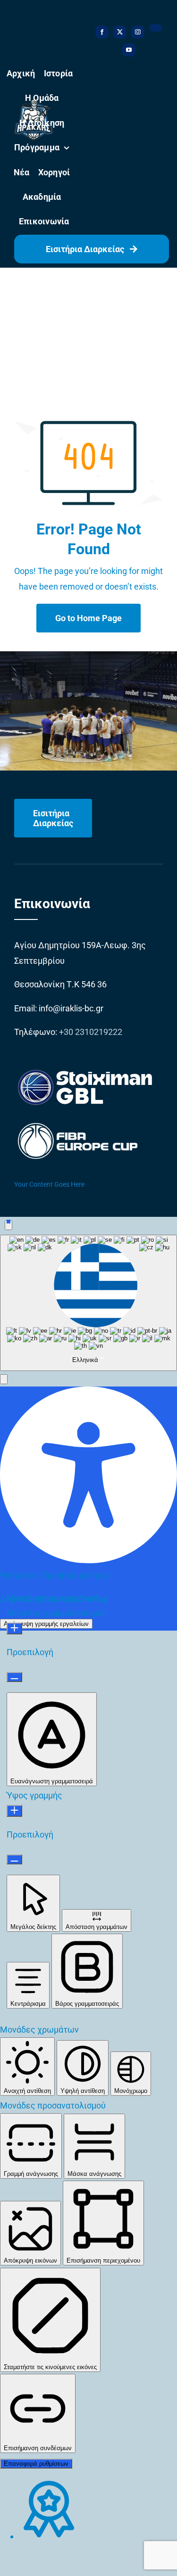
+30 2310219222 (91, 1032)
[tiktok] (156, 28)
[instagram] (138, 32)
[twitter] (120, 32)
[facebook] (102, 32)
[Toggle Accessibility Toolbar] (8, 1225)
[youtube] (129, 50)
